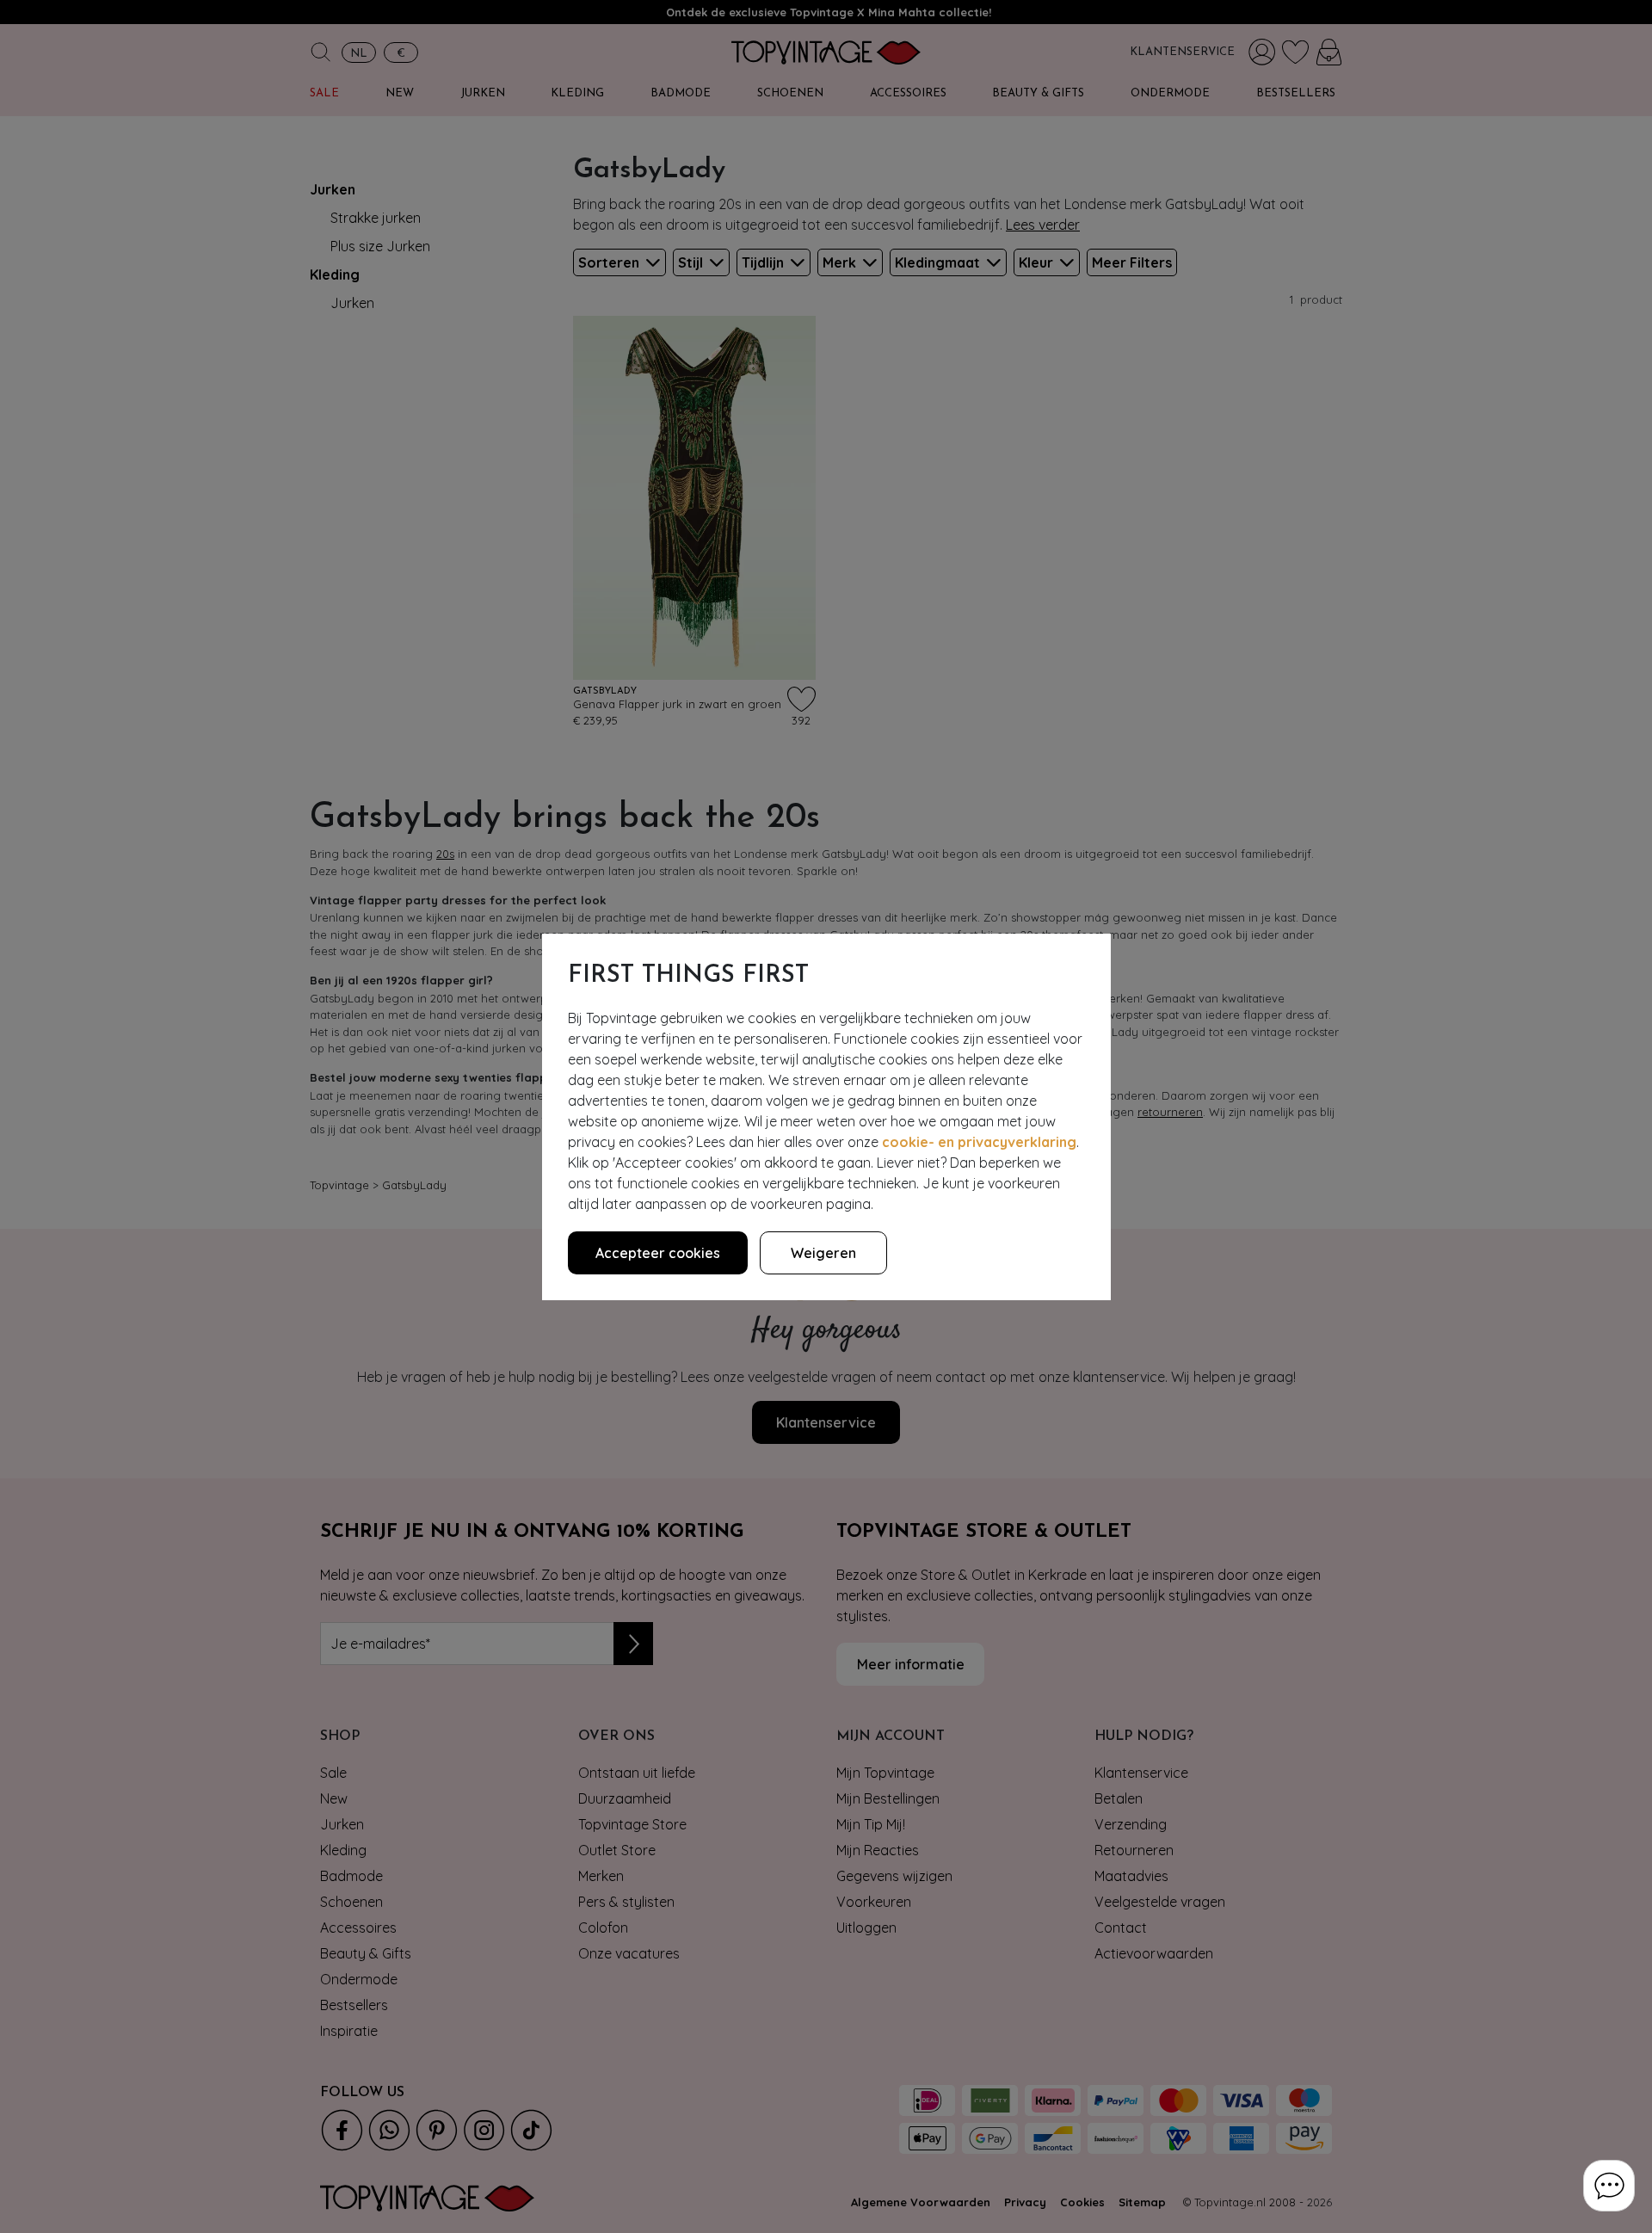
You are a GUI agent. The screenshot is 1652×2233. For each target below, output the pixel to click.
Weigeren (823, 1253)
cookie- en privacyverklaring (979, 1142)
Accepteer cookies (658, 1253)
